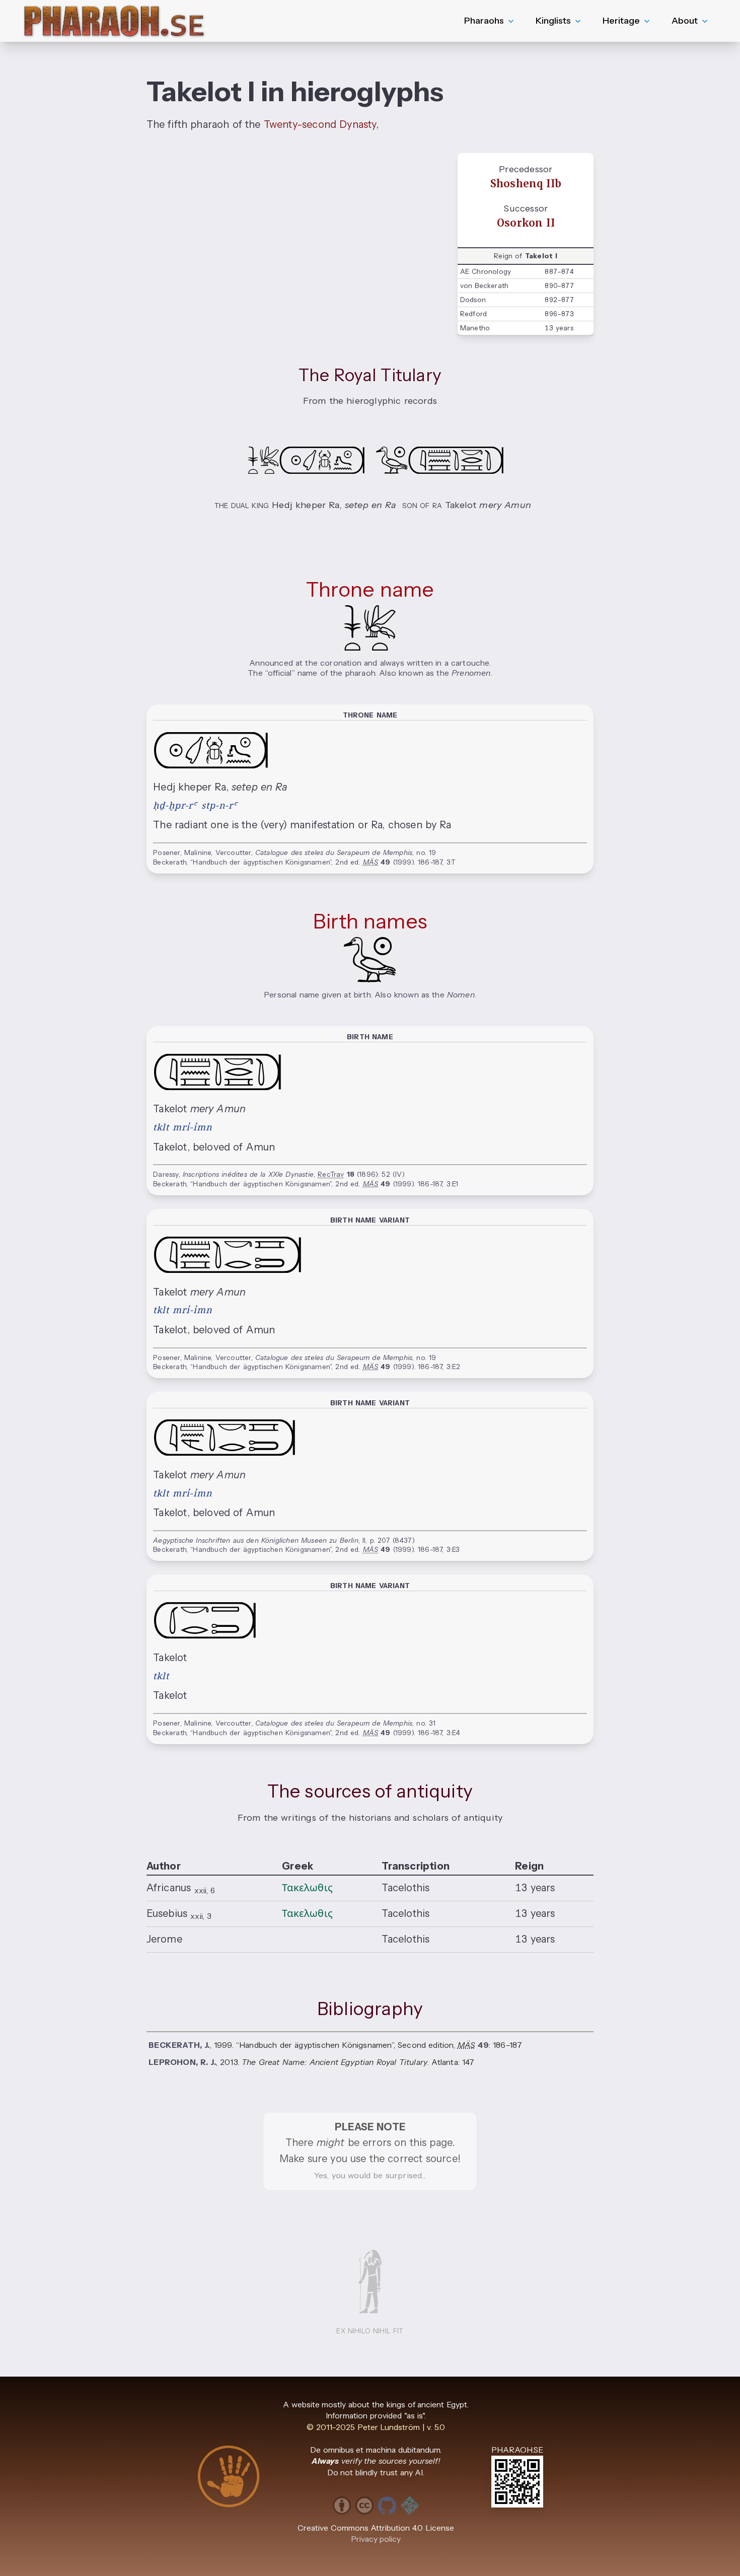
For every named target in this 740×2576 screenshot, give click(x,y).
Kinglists (553, 21)
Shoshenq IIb (526, 184)
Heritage (621, 21)
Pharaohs (484, 21)
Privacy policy (376, 2539)
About (685, 21)
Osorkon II (526, 223)
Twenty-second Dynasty (320, 124)
